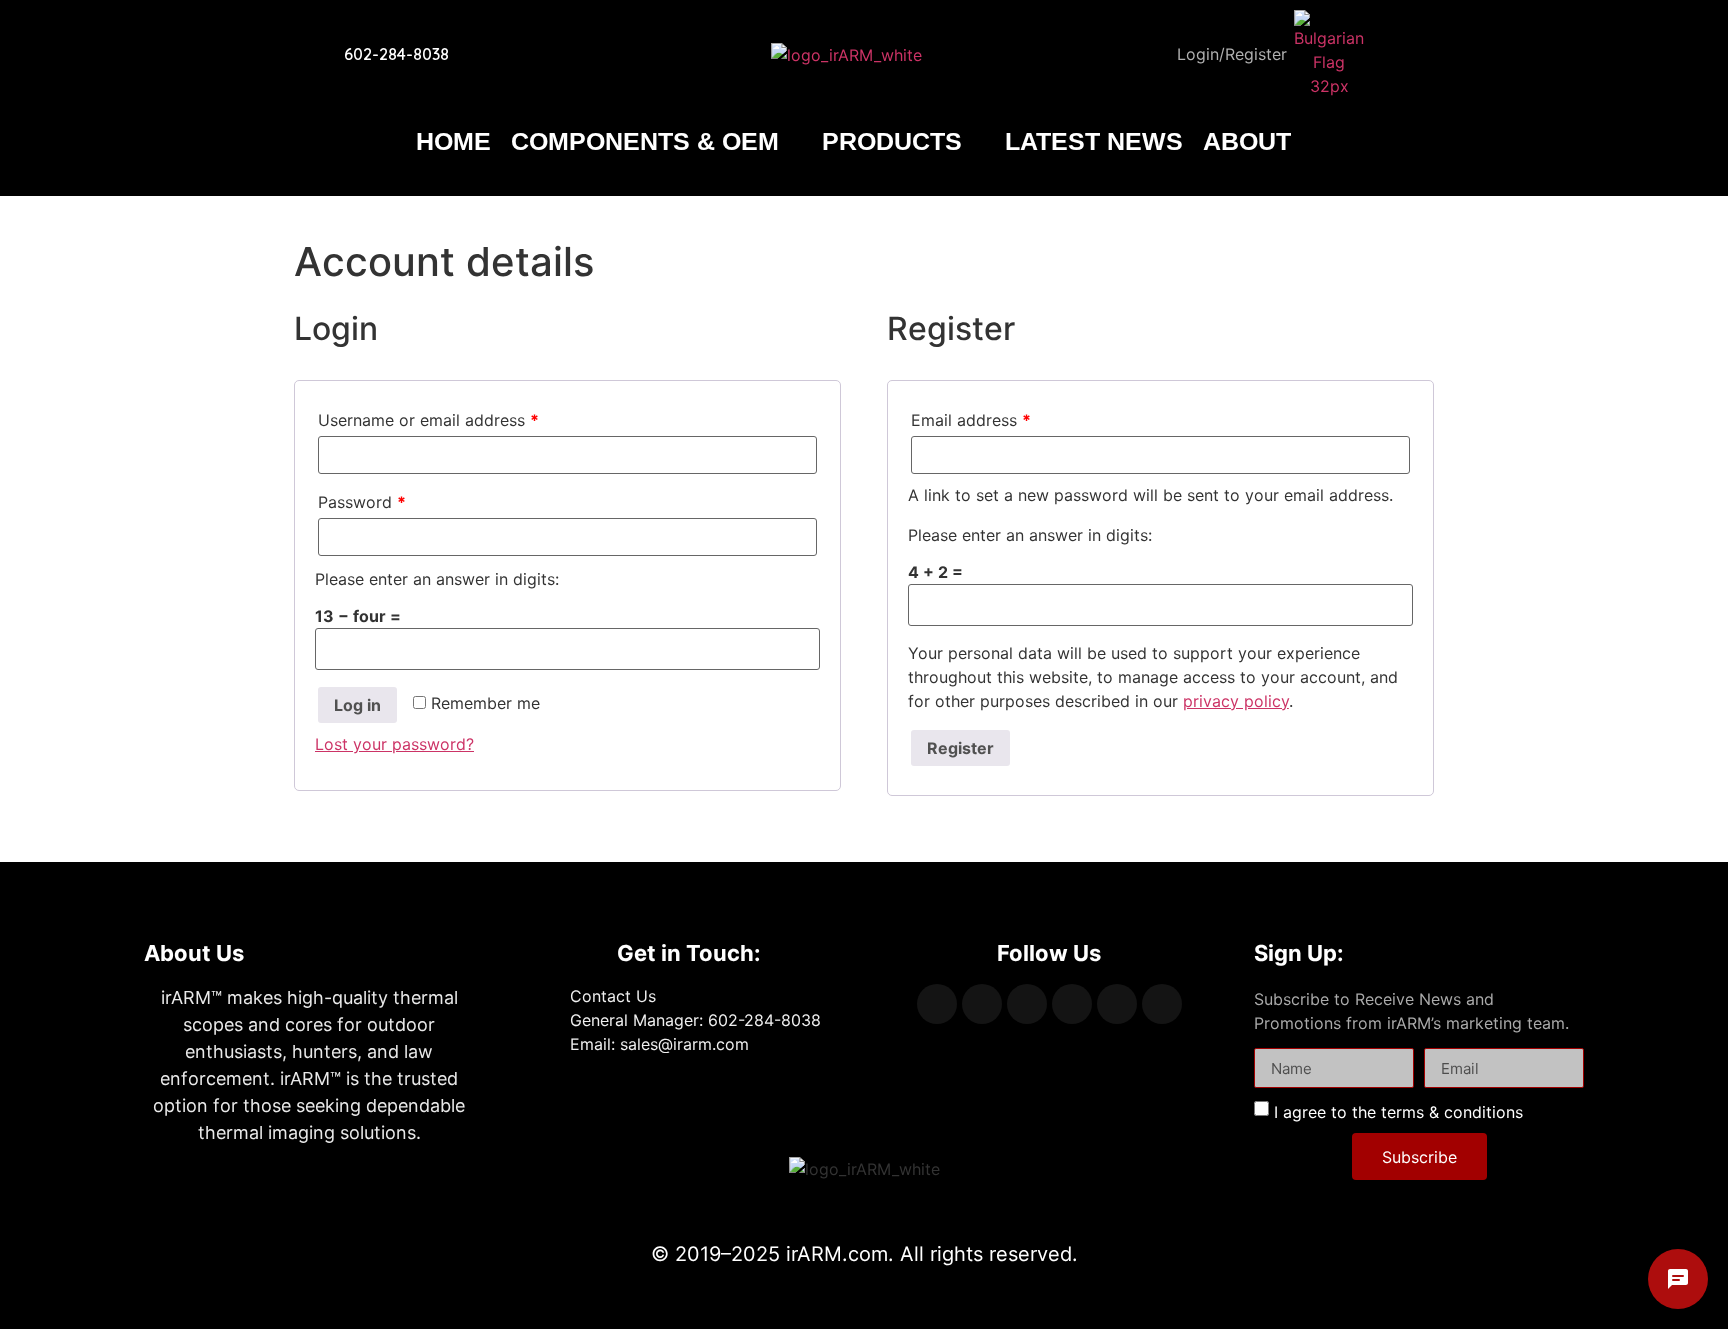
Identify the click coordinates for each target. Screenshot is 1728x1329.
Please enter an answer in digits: (437, 579)
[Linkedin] (1072, 1004)
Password (362, 502)
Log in (357, 705)
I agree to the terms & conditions (1398, 1112)
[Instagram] (1117, 1004)
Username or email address (428, 420)
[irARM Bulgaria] (1329, 54)
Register (960, 748)
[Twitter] (982, 1004)
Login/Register (1232, 54)
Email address (971, 420)
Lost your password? (394, 744)
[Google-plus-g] (1027, 1004)
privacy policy (1236, 701)
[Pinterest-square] (1162, 1004)
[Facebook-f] (937, 1004)
